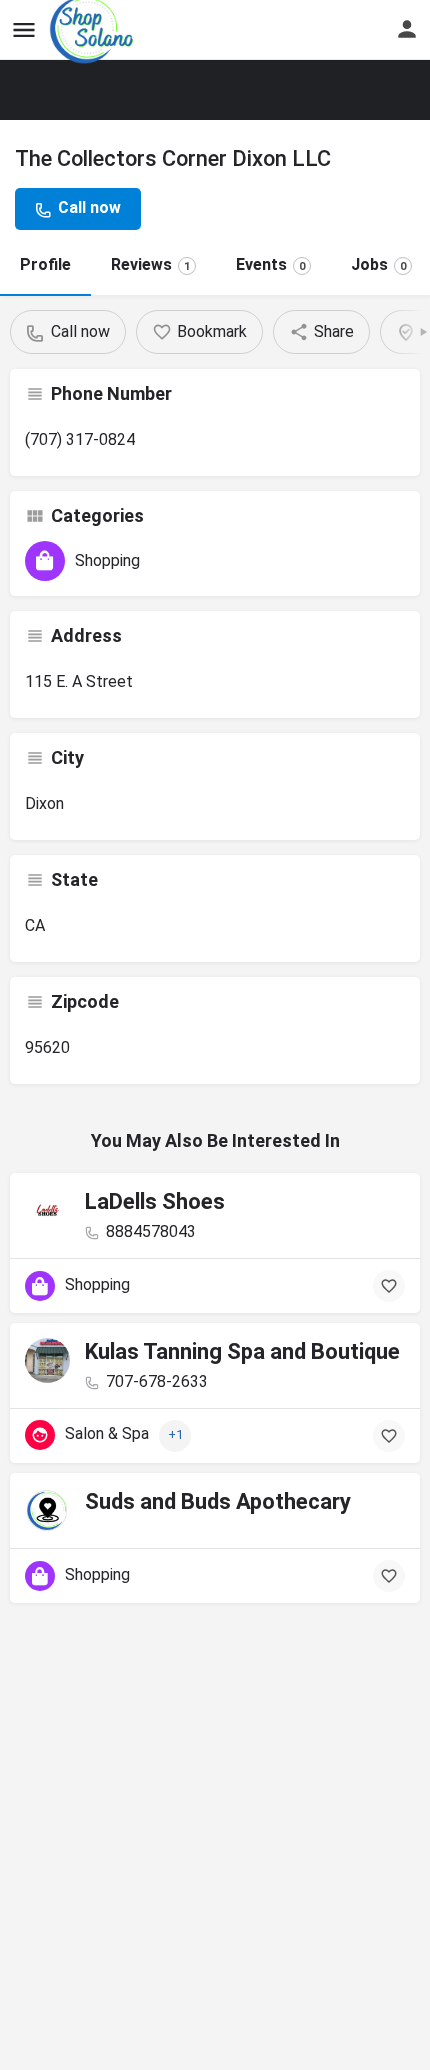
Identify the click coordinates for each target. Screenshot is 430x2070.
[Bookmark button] (389, 1286)
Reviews (150, 264)
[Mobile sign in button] (407, 29)
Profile (45, 264)
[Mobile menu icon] (24, 30)
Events (270, 264)
